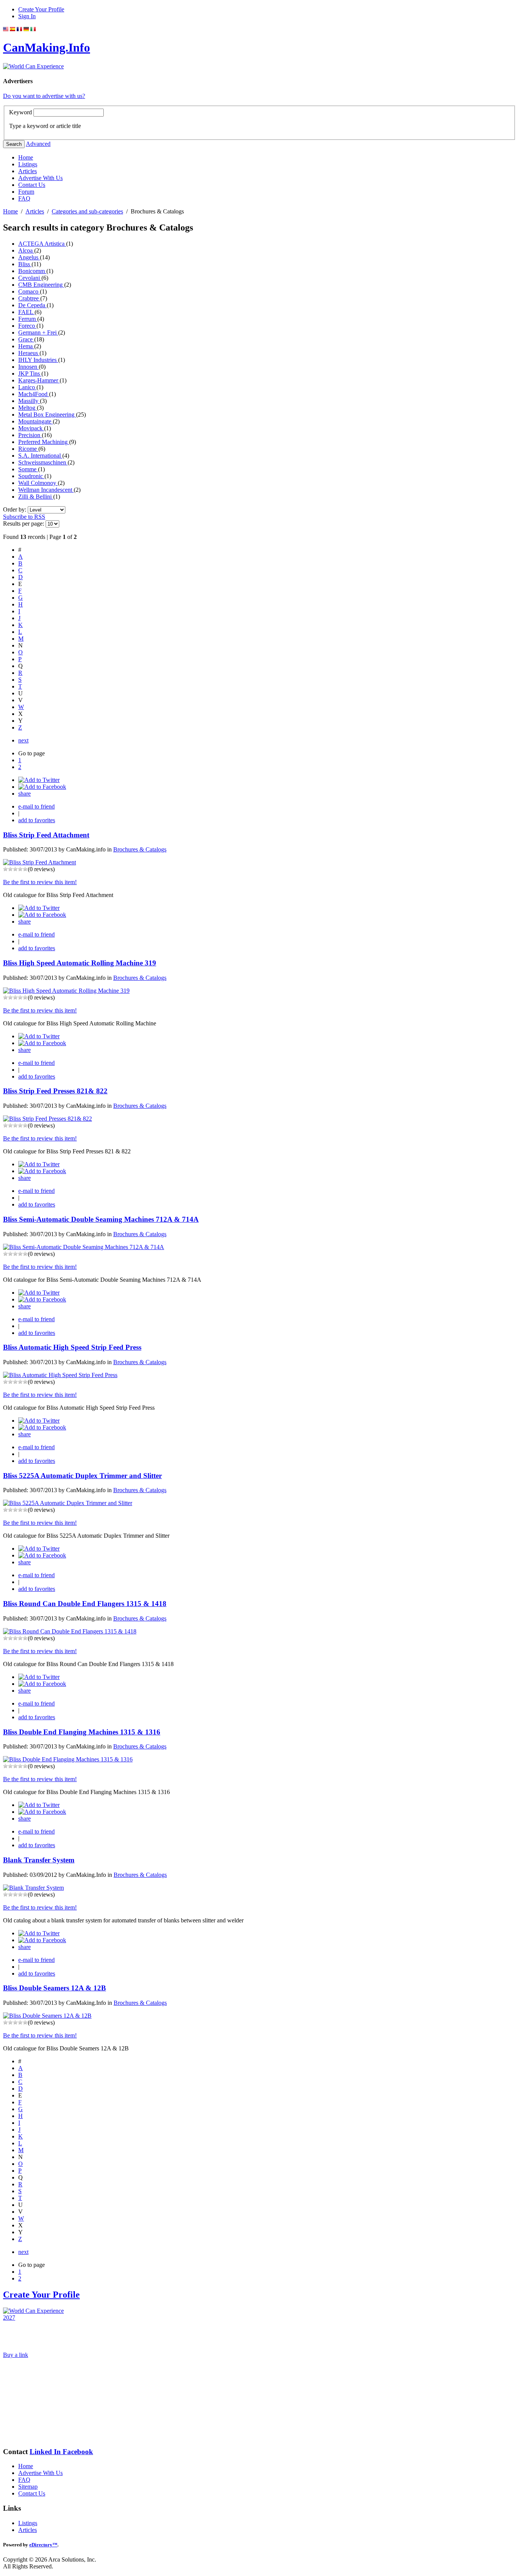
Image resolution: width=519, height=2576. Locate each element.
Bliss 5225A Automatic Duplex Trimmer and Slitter (82, 1476)
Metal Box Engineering (47, 415)
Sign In (27, 16)
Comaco (29, 291)
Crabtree (29, 298)
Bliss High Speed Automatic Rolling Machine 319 (80, 963)
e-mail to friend (36, 806)
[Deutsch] (26, 29)
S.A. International (40, 456)
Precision (30, 435)
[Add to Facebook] (42, 787)
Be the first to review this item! (40, 882)
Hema (26, 346)
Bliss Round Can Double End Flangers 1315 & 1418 (85, 1604)
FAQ (24, 198)
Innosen (28, 367)
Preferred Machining (44, 442)
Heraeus (29, 353)
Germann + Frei (38, 332)
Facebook (78, 2452)
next (23, 740)
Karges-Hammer (39, 380)
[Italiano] (33, 29)
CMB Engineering (41, 285)
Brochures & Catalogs (140, 849)
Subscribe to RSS (24, 517)
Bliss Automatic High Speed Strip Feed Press (72, 1347)
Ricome (28, 449)
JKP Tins (30, 374)
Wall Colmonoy (38, 483)
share (25, 794)
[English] (6, 29)
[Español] (13, 29)
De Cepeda (32, 305)
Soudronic (31, 476)
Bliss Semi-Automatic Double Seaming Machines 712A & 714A (101, 1219)
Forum (26, 192)
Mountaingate (36, 421)
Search (14, 144)
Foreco (27, 326)
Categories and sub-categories (87, 211)
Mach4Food (34, 394)
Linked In (46, 2452)
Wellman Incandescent (46, 490)
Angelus (29, 257)
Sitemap (28, 2487)
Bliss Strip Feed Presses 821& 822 (55, 1091)
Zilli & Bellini (36, 497)
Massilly (29, 401)
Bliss (25, 264)
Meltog (28, 408)
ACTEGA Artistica (42, 244)
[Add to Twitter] (39, 780)
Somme (28, 469)
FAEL (26, 312)
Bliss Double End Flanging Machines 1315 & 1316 (82, 1732)
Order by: (15, 509)
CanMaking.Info (47, 47)
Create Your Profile (41, 9)
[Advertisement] (41, 2402)
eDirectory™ (43, 2545)
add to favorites (37, 820)
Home (26, 157)
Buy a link (16, 2355)
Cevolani (30, 278)
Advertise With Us (40, 178)
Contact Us (32, 185)
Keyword (21, 112)
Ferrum (28, 319)
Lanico (27, 387)
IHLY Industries (38, 360)
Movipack (31, 428)
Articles (28, 171)
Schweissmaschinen (43, 462)
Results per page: (24, 524)
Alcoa (26, 250)
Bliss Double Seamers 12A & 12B (55, 1988)
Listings (28, 164)
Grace (26, 339)
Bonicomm (32, 271)
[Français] (19, 29)
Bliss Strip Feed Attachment (46, 835)
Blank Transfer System (39, 1860)
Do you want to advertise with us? (44, 96)
